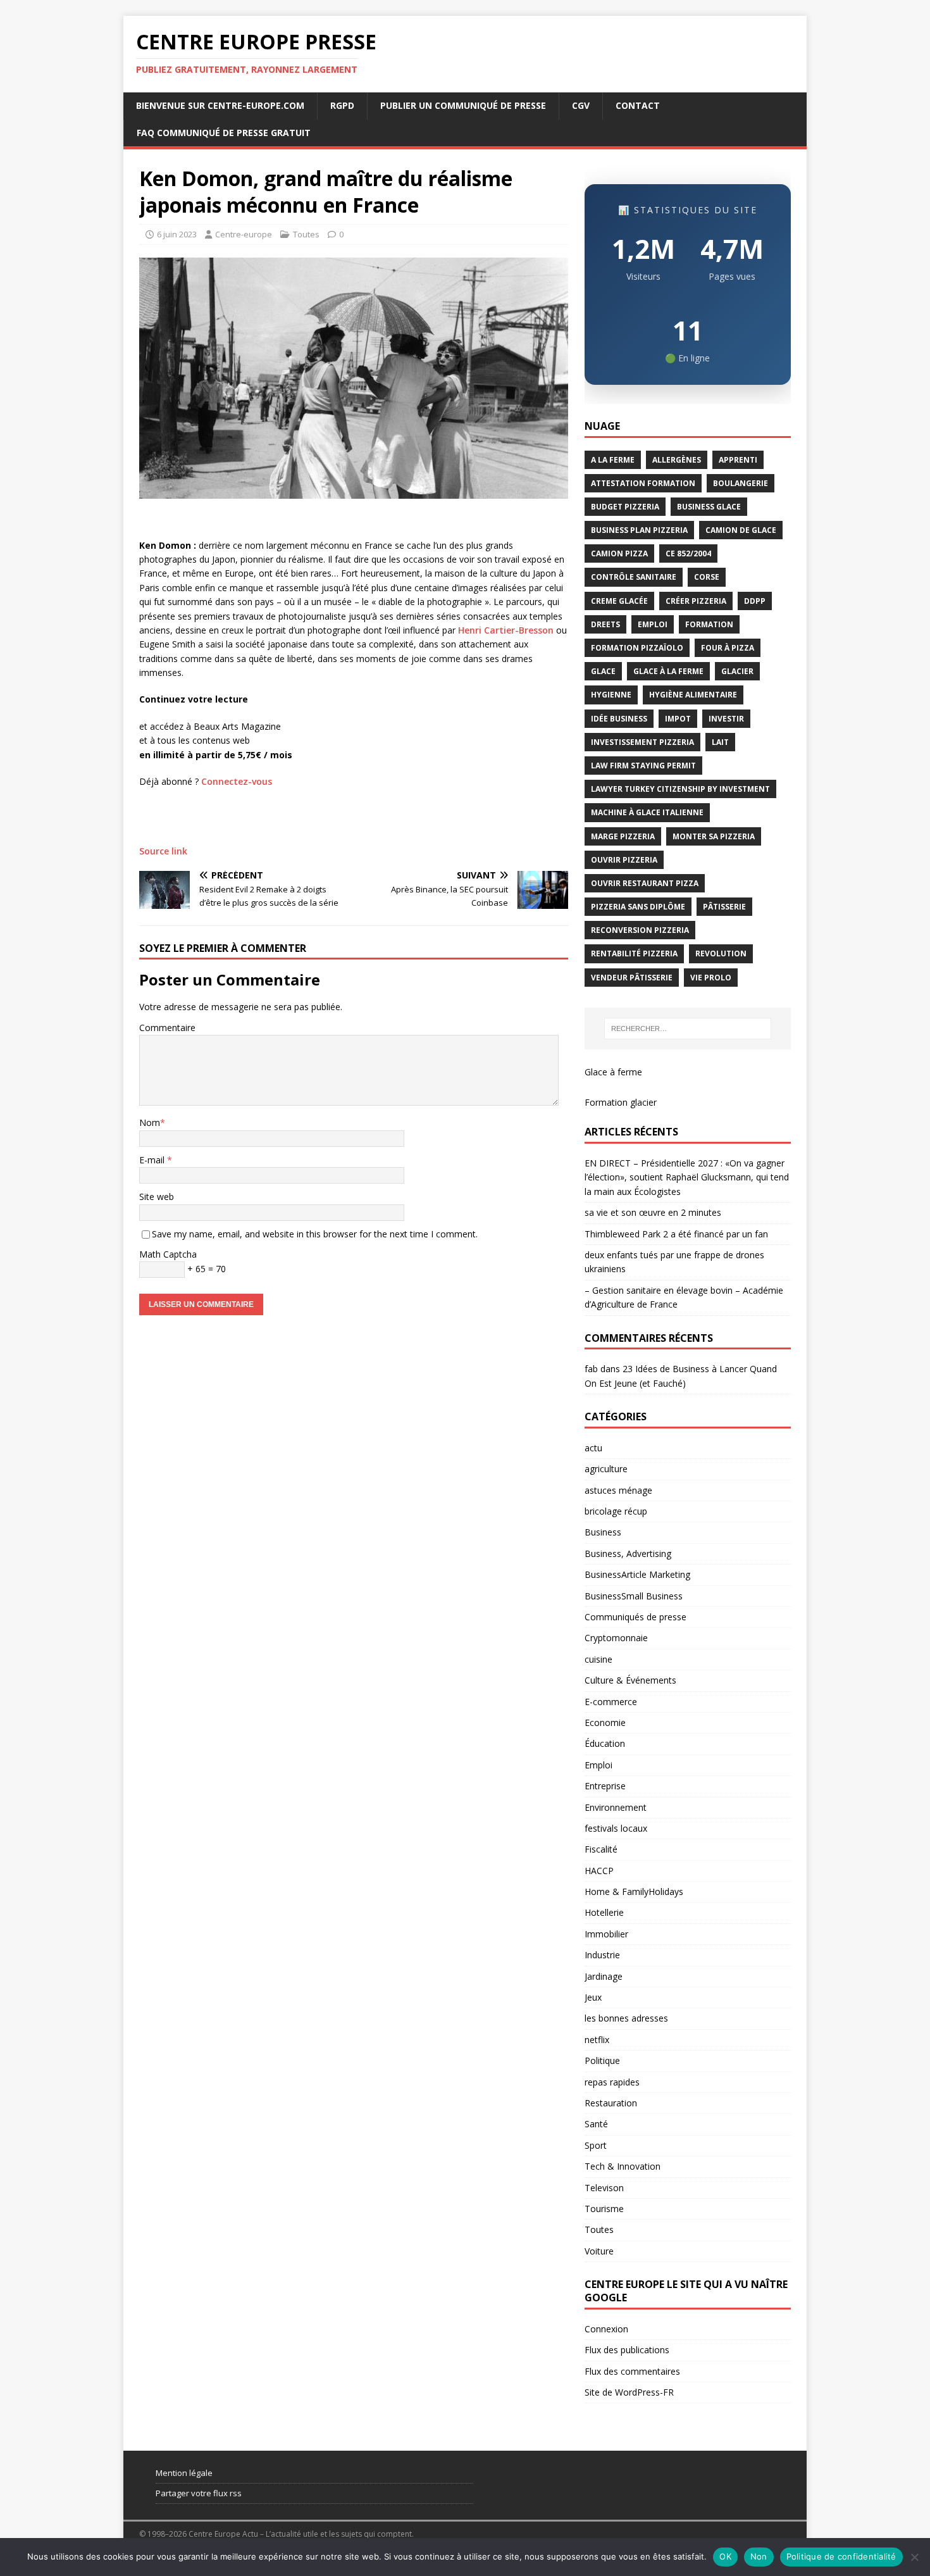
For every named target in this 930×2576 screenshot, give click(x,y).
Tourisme (604, 2209)
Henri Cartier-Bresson (506, 630)
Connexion (606, 2329)
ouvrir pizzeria (624, 860)
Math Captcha (168, 1254)
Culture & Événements (630, 1680)
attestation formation (643, 483)
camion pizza (619, 553)
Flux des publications (627, 2350)
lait (720, 742)
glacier (737, 671)
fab (591, 1369)
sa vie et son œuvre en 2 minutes (653, 1212)
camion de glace (741, 530)
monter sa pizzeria (714, 836)
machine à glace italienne (647, 812)
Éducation (605, 1743)
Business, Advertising (628, 1554)
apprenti (738, 460)
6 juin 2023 (177, 234)
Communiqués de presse (635, 1617)
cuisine (598, 1659)
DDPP (755, 601)
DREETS (605, 624)
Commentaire (167, 1028)
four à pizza (728, 648)
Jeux (593, 1997)
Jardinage (604, 1976)
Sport (596, 2145)
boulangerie (741, 483)
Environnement (616, 1807)
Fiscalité (601, 1849)
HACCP (599, 1871)
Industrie (602, 1955)
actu (593, 1448)
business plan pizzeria (639, 530)
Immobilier (606, 1934)
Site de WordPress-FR (629, 2392)
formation (709, 624)
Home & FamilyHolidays (634, 1891)
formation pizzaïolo (637, 648)
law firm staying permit (643, 766)
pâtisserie (724, 907)
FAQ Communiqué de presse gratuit (224, 133)
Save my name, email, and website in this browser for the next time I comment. (315, 1234)
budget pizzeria (625, 507)
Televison (604, 2188)
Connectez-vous (237, 781)
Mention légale (184, 2473)
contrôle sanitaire (634, 577)
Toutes (306, 234)
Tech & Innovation (623, 2166)
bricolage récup (616, 1511)
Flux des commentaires (632, 2371)
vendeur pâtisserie (632, 978)
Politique (602, 2060)
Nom (150, 1122)
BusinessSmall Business (634, 1596)
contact (638, 105)
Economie (605, 1723)
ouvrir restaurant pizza (645, 883)
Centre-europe (244, 234)
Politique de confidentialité (841, 2556)
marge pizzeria (623, 836)
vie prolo (711, 978)
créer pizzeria (696, 601)
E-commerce (611, 1702)
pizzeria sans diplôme (638, 907)
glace (603, 671)
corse (707, 577)
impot (678, 719)
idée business (619, 719)
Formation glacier (621, 1102)
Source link (163, 851)
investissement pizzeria (642, 742)
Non (759, 2556)
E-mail (153, 1160)
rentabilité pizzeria (634, 953)
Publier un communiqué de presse (463, 105)
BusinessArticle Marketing (637, 1574)
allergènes (677, 460)
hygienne (611, 695)
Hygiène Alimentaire (693, 695)
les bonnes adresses (626, 2018)
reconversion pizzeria (640, 930)
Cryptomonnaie (616, 1638)
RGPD (342, 105)
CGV (581, 105)
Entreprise (605, 1786)
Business (603, 1532)
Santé (596, 2124)
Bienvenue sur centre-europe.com (220, 105)
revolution (721, 953)
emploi (653, 624)
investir (726, 719)
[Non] (914, 2557)
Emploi (598, 1765)
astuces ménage (618, 1490)
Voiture (599, 2251)
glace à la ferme (668, 671)
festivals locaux (616, 1828)
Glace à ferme (613, 1072)
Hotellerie (604, 1912)
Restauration (611, 2103)
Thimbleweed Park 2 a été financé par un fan (676, 1234)
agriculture (606, 1469)
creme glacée (619, 601)
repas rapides (612, 2082)
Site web (157, 1197)
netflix (597, 2040)
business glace (709, 507)
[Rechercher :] (688, 1029)
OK (725, 2556)
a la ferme (613, 460)
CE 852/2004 (688, 553)
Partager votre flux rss (199, 2493)
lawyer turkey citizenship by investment (680, 789)
